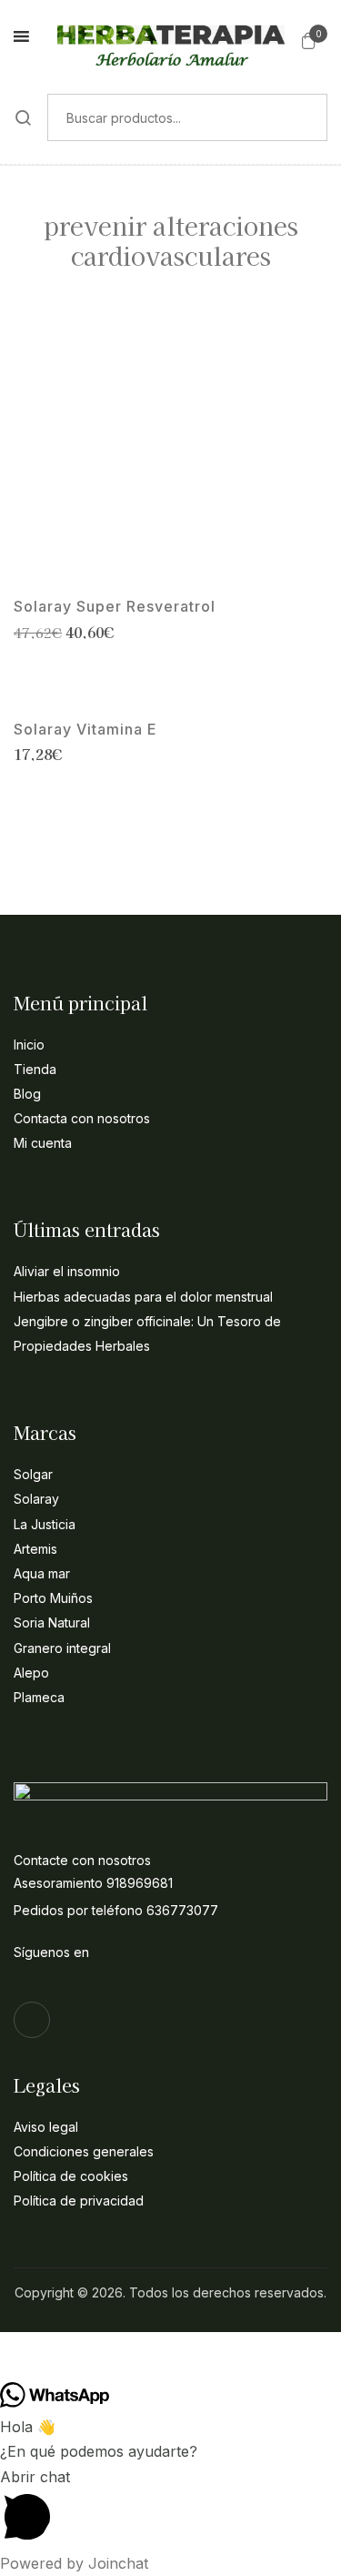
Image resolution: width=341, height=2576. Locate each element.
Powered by (74, 2563)
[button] (309, 40)
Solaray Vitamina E (85, 730)
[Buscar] (24, 117)
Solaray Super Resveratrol (115, 607)
